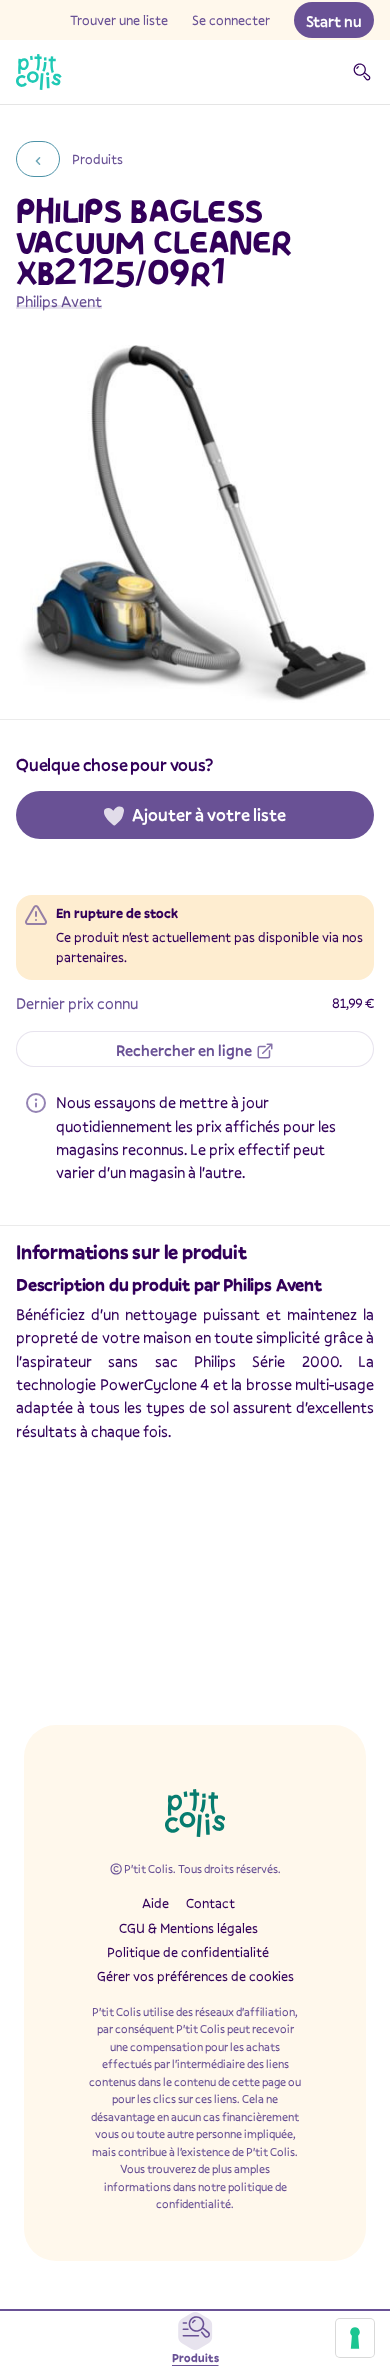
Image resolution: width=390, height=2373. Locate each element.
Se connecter (231, 20)
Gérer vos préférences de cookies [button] (195, 1976)
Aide (155, 1903)
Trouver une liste (119, 20)
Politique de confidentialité (188, 1952)
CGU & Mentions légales (188, 1928)
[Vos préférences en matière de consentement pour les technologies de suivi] (355, 2338)
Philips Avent (59, 301)
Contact (210, 1903)
